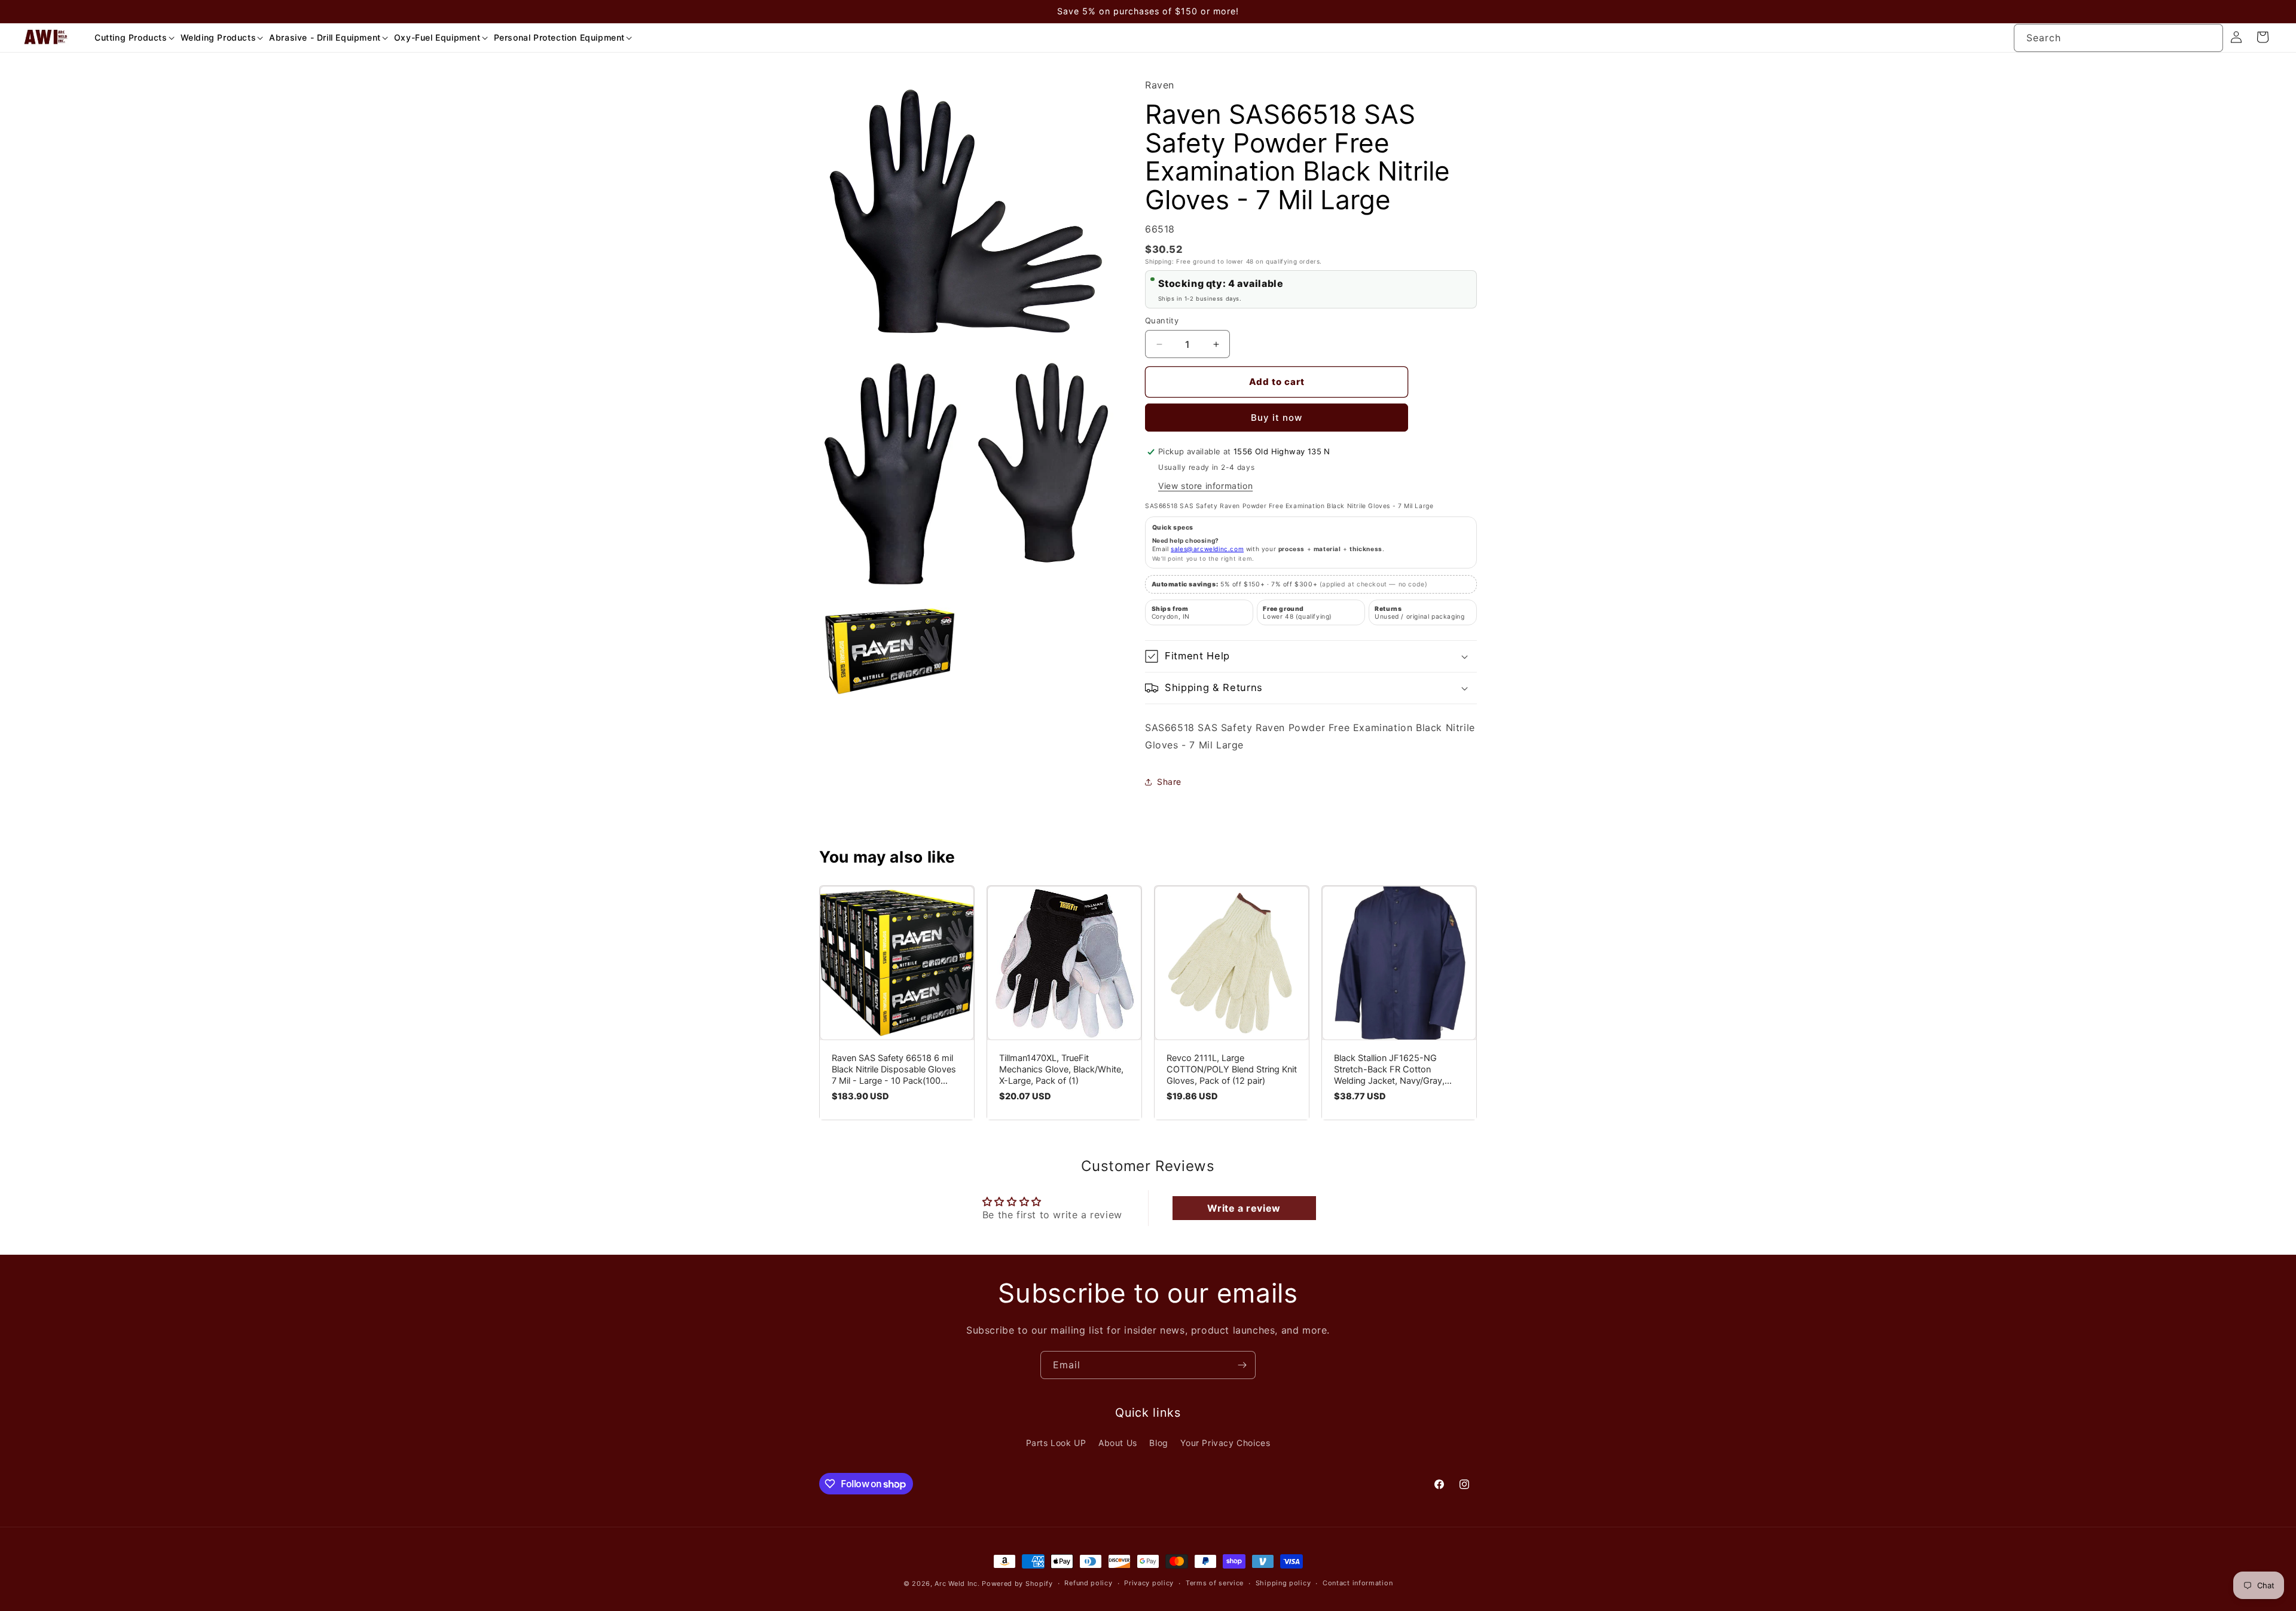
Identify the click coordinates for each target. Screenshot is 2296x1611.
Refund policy (1088, 1583)
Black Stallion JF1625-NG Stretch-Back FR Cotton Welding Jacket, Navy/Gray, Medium (1389, 1070)
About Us (1118, 1443)
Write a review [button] (1244, 1208)
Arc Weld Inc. (957, 1584)
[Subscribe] (1242, 1365)
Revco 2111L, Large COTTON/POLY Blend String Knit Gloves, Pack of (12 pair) (1232, 1069)
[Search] (2209, 38)
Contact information (1358, 1583)
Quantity (1162, 320)
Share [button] (1169, 782)
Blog (1158, 1443)
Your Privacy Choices (1225, 1443)
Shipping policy (1283, 1583)
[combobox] (2118, 38)
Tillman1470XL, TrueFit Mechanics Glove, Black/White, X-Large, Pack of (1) (1061, 1069)
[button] (130, 38)
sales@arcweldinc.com (1207, 549)
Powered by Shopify (1017, 1584)
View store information (1205, 486)
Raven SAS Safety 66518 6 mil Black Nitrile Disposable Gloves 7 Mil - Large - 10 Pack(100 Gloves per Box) (894, 1070)
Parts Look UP (1056, 1443)
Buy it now (1277, 418)
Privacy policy (1149, 1583)
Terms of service (1215, 1583)
